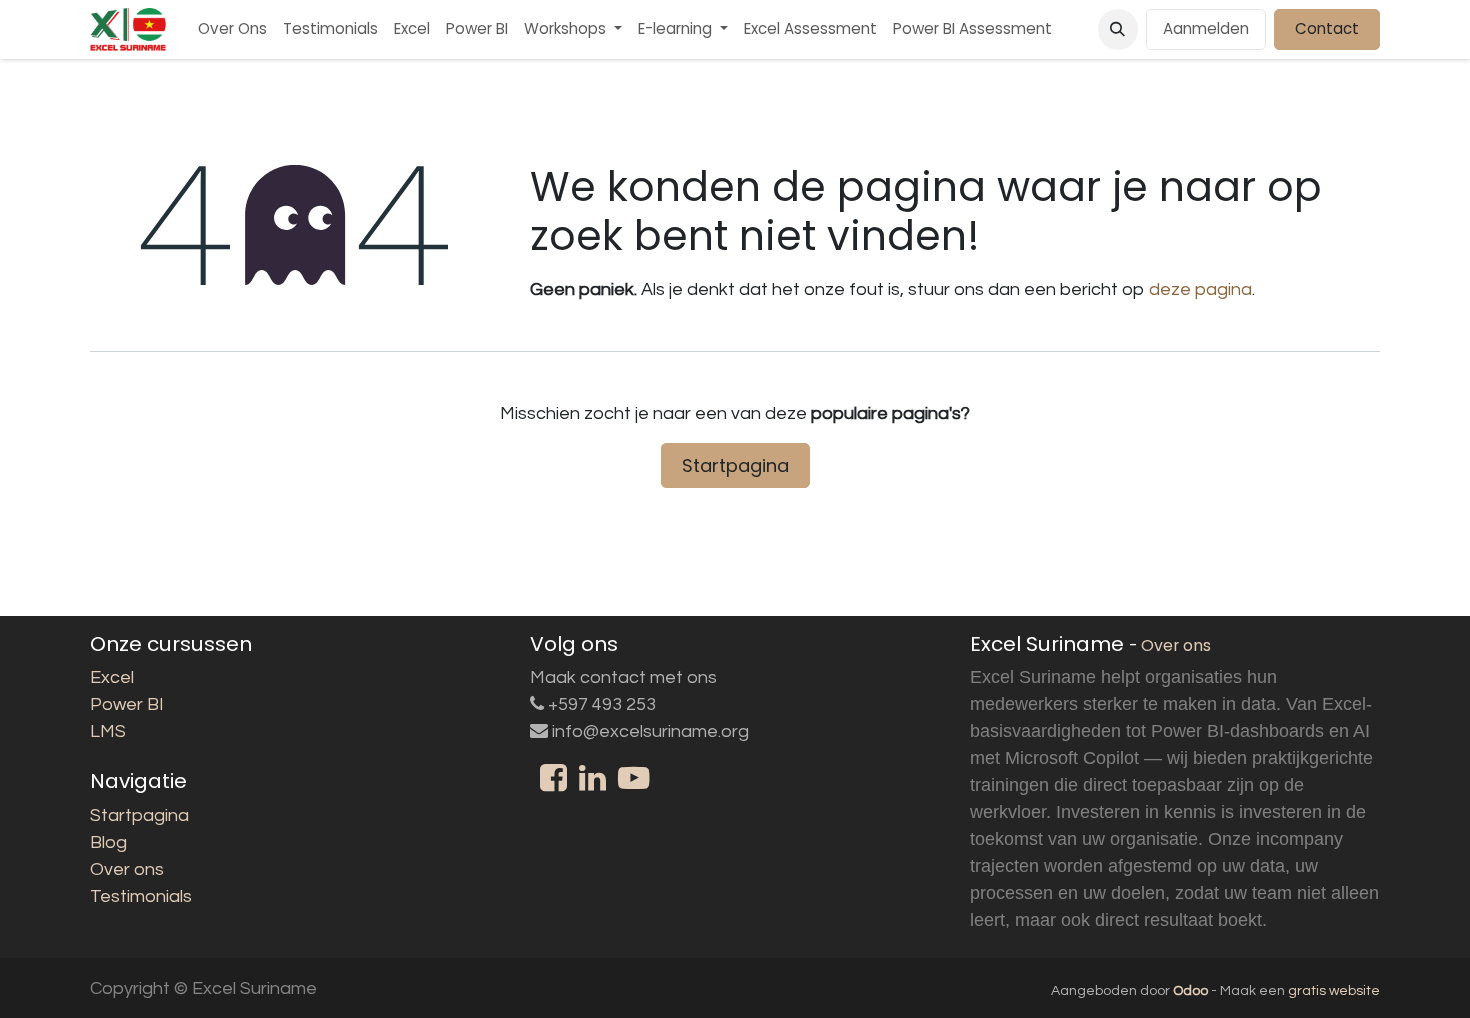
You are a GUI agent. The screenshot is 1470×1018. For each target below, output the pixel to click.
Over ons (127, 869)
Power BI (127, 704)
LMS (108, 731)
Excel (112, 677)
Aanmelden (1206, 28)
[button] (1118, 29)
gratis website (1334, 991)
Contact (1327, 28)
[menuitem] (232, 29)
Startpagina (735, 465)
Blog (108, 842)
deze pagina (1200, 289)
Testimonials (141, 896)
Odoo (1192, 991)
